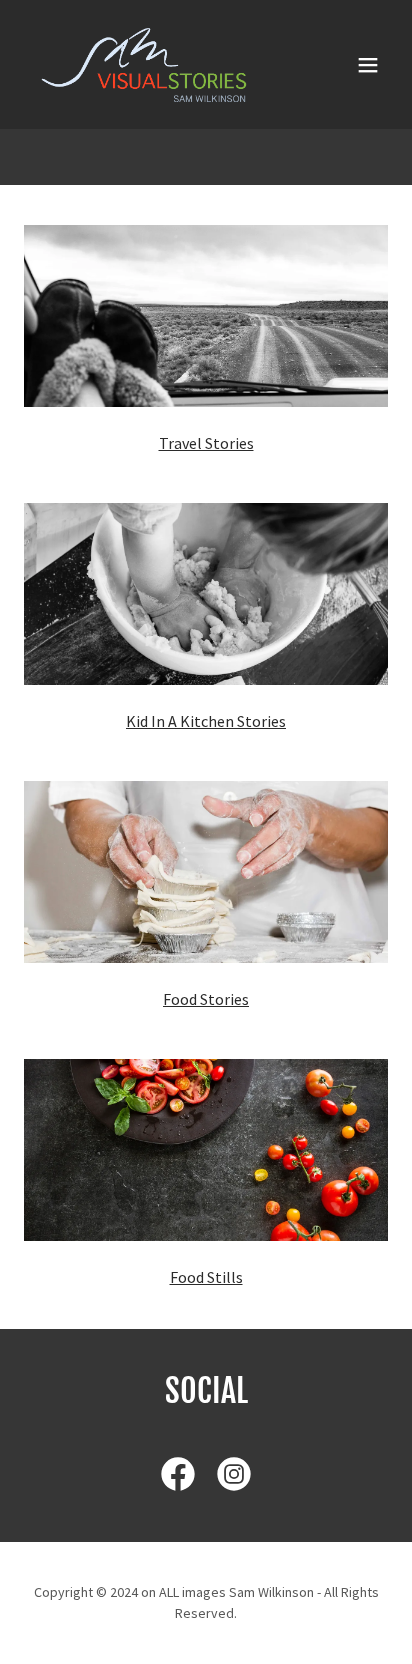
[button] (368, 65)
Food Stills (206, 1277)
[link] (144, 64)
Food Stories (206, 999)
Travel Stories (206, 443)
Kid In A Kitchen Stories (206, 721)
